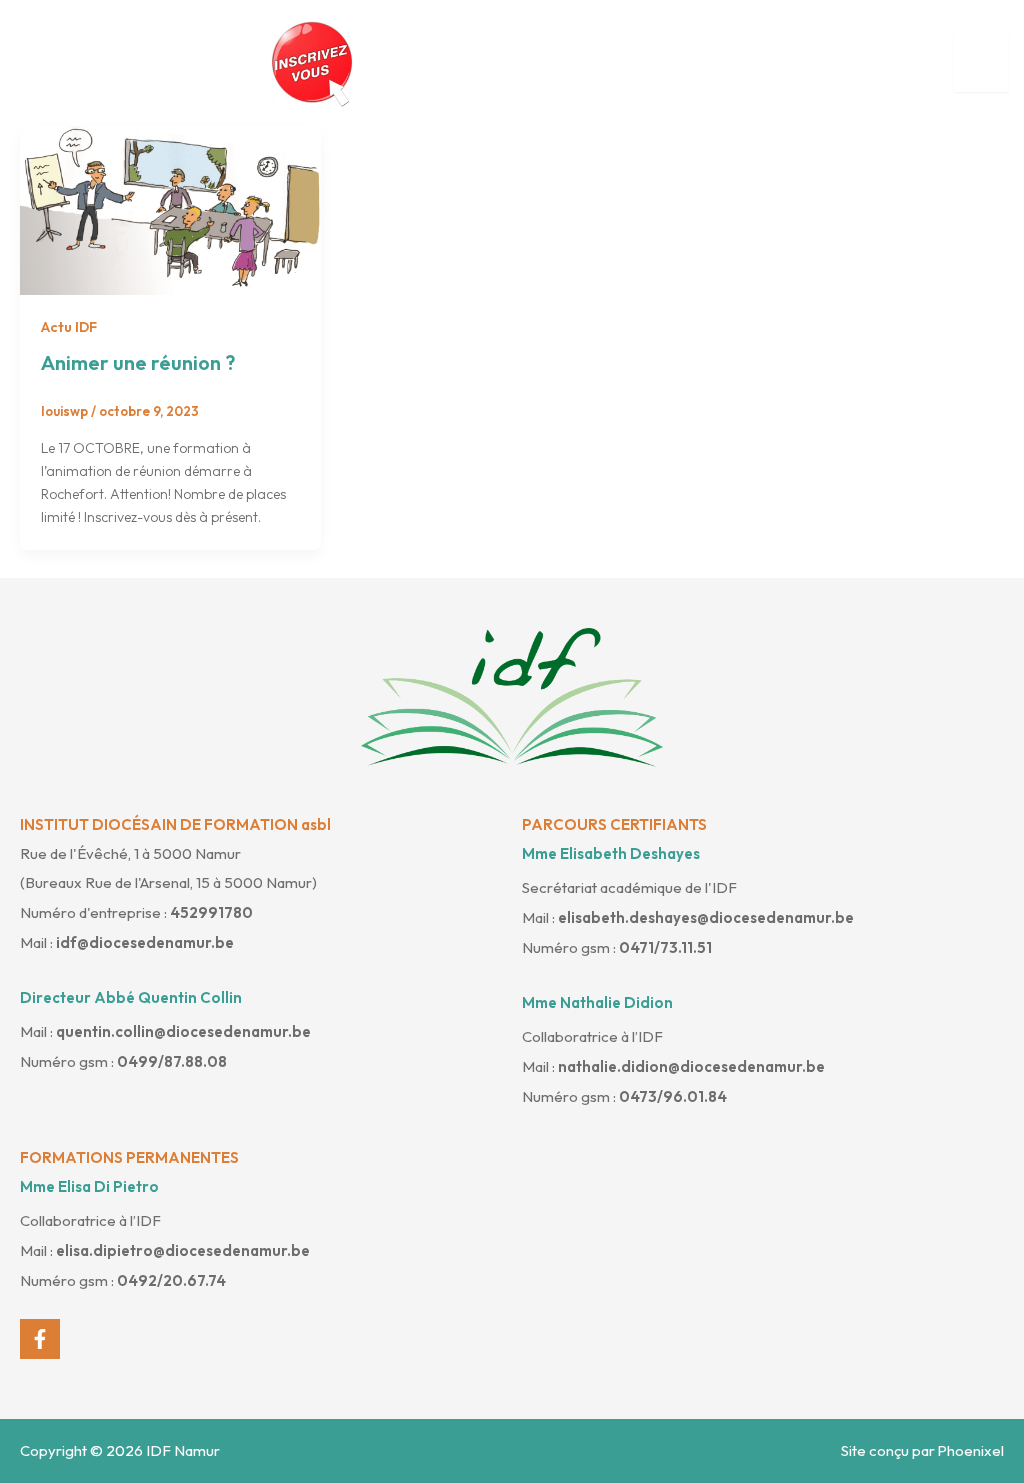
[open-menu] (981, 62)
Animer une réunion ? (138, 362)
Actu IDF (69, 327)
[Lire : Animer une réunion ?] (170, 209)
